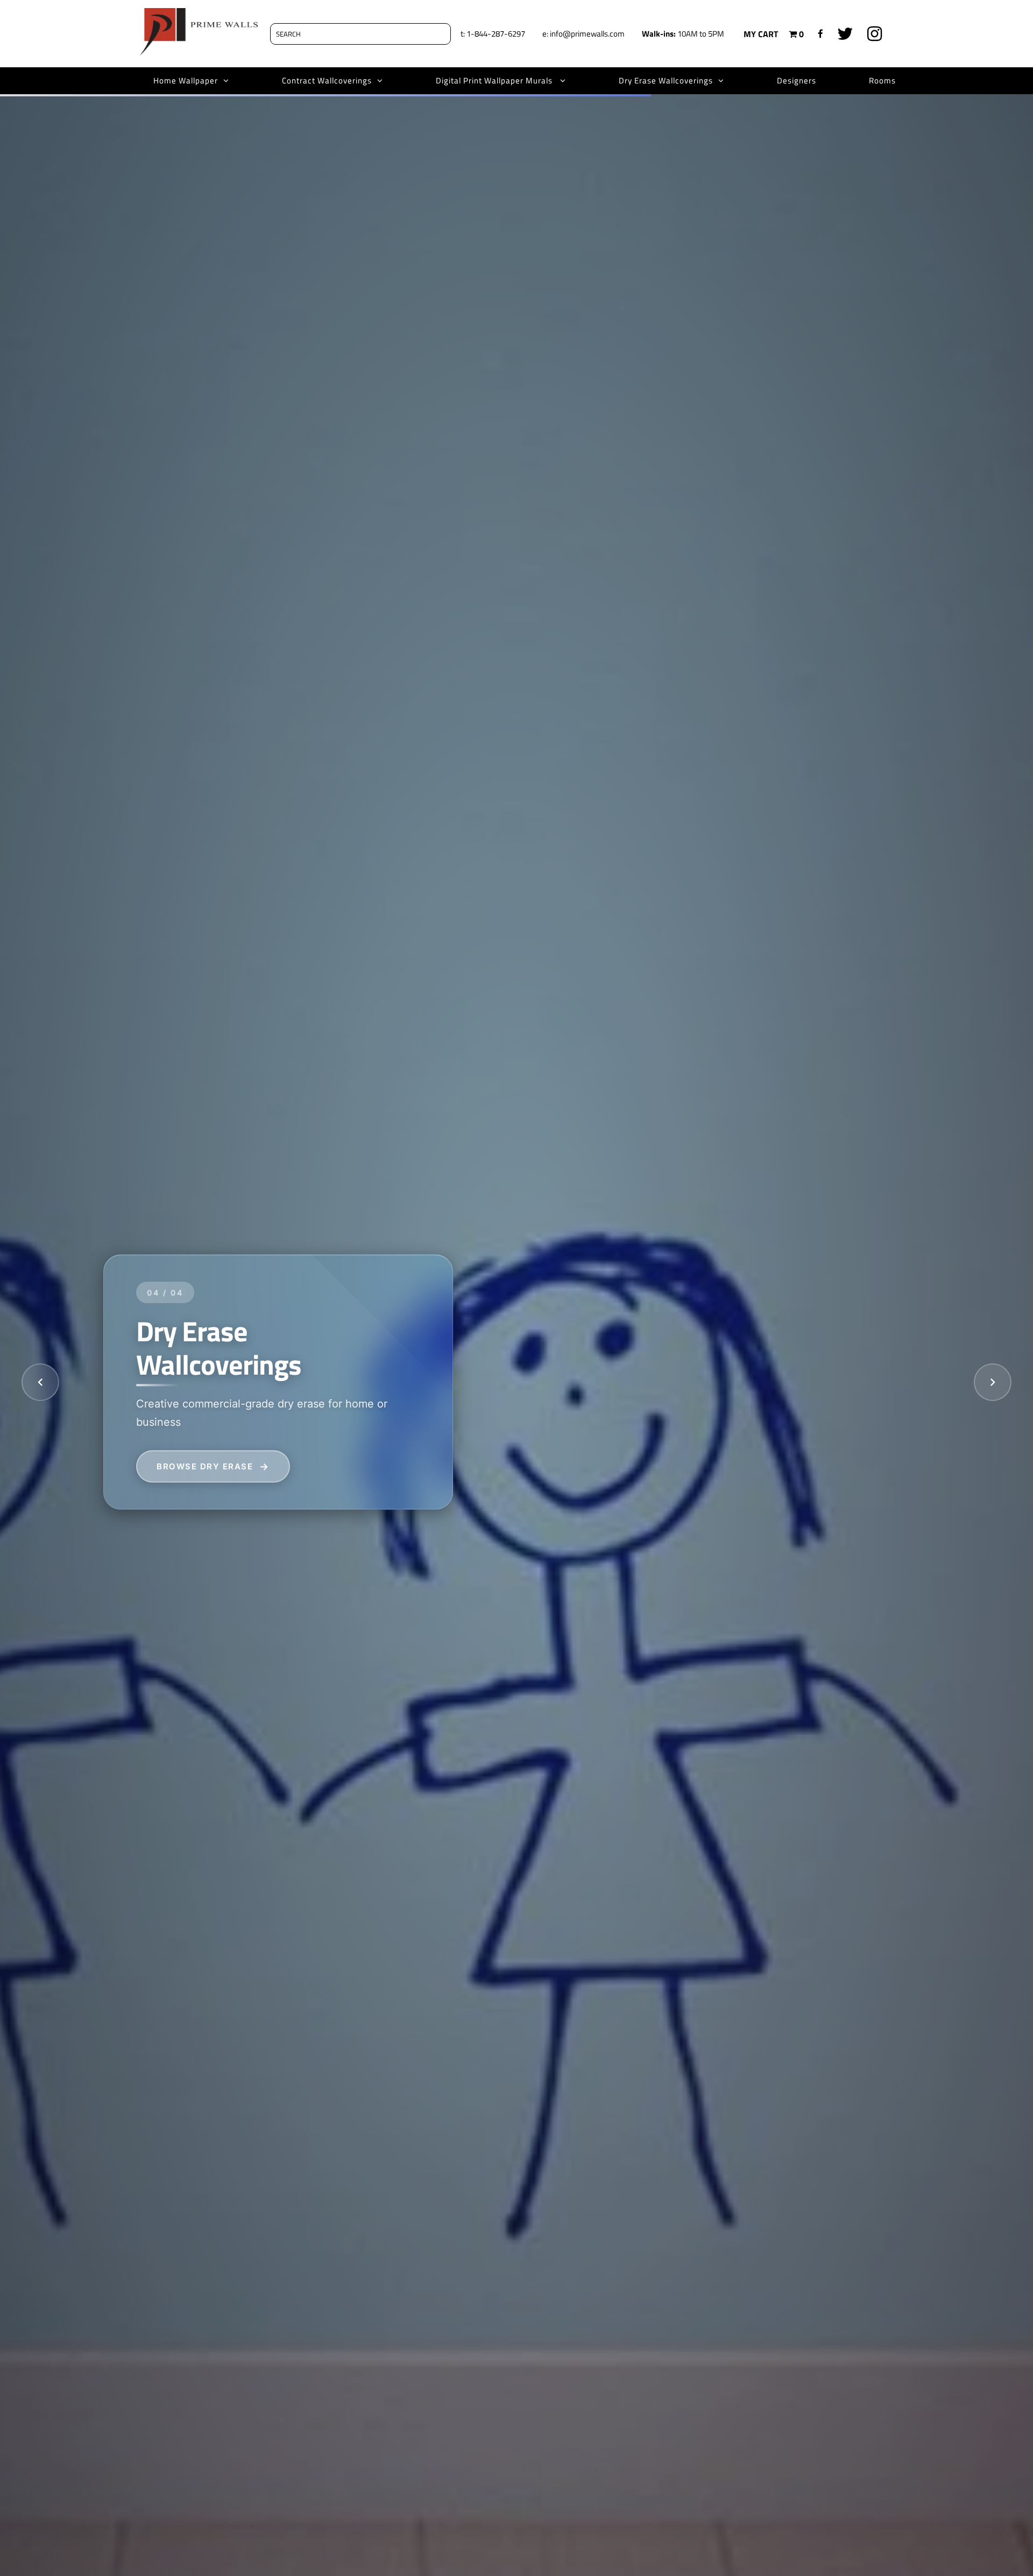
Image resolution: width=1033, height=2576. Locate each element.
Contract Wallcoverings (327, 80)
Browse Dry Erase (205, 1466)
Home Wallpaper (186, 80)
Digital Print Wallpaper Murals (495, 80)
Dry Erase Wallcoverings (666, 80)
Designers (797, 80)
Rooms (882, 80)
